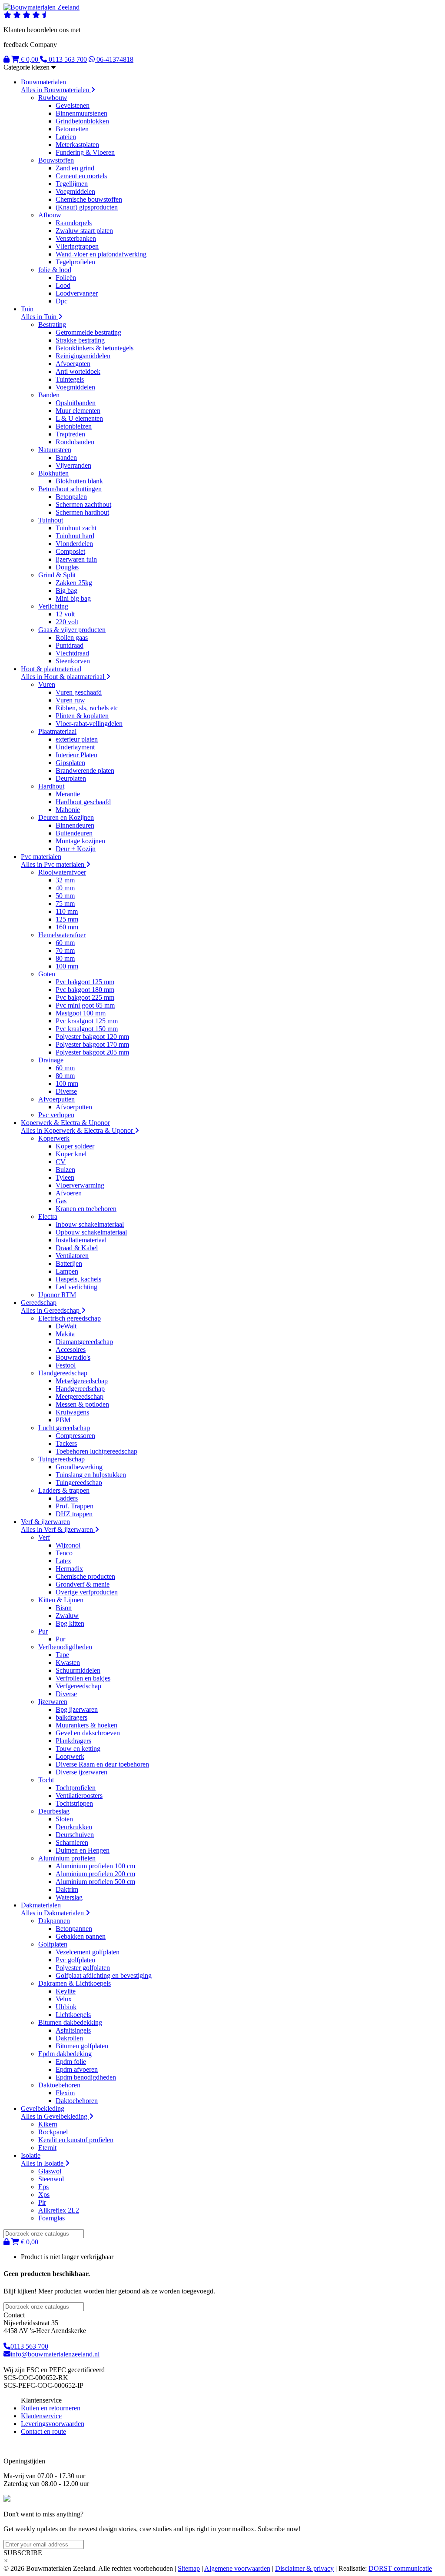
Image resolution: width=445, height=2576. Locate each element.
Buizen (65, 1170)
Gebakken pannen (81, 1936)
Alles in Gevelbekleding (55, 2116)
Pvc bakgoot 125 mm (85, 982)
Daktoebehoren (59, 2085)
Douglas (67, 567)
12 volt (65, 614)
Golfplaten (53, 1944)
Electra (48, 1216)
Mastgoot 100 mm (81, 1013)
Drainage (51, 1060)
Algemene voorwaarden (237, 2568)
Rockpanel (53, 2132)
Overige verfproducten (87, 1592)
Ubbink (66, 2007)
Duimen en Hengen (83, 1850)
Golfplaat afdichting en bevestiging (104, 1975)
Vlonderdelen (74, 544)
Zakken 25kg (74, 583)
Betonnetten (72, 129)
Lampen (67, 1271)
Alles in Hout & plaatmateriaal (63, 677)
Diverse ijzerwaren (81, 1772)
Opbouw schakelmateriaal (91, 1232)
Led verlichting (76, 1287)
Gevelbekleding (43, 2108)
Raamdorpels (74, 223)
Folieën (66, 278)
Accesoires (71, 1350)
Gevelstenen (73, 105)
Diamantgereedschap (84, 1342)
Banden (49, 395)
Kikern (48, 2124)
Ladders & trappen (64, 1490)
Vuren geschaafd (79, 692)
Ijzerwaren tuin (76, 559)
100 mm (67, 966)
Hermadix (69, 1569)
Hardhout (51, 786)
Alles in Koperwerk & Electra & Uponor (78, 1130)
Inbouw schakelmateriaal (90, 1224)
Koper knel (71, 1154)
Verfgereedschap (78, 1686)
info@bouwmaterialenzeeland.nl (55, 2354)
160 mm (67, 927)
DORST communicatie (400, 2568)
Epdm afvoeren (77, 2069)
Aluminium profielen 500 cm (95, 1882)
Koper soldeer (75, 1146)
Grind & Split (57, 575)
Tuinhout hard (75, 536)
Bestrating (52, 324)
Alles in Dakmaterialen (53, 1913)
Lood (63, 285)
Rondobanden (75, 442)
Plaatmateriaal (57, 731)
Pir (42, 2202)
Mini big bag (73, 598)
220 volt (67, 622)
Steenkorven (73, 661)
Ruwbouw (53, 98)
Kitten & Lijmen (61, 1600)
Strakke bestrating (80, 340)
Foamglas (51, 2218)
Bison (64, 1608)
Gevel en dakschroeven (88, 1733)
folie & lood (55, 270)
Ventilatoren (72, 1256)
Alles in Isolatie (43, 2163)
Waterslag (69, 1897)
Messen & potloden (82, 1404)
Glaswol (50, 2171)
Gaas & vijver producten (72, 630)
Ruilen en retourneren (51, 2408)
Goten (47, 974)
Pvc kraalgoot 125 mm (87, 1021)
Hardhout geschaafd (83, 802)
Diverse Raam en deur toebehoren (102, 1764)
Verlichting (53, 606)
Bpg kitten (70, 1623)
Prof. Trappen (75, 1506)
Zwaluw (67, 1616)
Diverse (66, 1091)
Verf (44, 1537)
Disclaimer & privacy (304, 2568)
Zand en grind (75, 168)
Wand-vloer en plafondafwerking (101, 254)
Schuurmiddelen (78, 1670)
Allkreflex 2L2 (59, 2210)
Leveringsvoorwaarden (53, 2424)
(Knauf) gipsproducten (87, 207)
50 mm (65, 896)
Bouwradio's (73, 1357)
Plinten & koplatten (82, 716)
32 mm (65, 880)
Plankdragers (73, 1741)
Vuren (47, 684)
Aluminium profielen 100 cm (95, 1866)
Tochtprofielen (76, 1788)
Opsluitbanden (76, 403)
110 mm (67, 911)
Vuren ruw (70, 700)
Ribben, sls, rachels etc (87, 708)
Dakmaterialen (41, 1905)
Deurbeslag (54, 1811)
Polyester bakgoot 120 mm (92, 1037)
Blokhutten (53, 473)
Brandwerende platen (85, 770)
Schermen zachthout (83, 504)
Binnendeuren (75, 825)
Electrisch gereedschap (70, 1318)
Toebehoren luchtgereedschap (96, 1451)
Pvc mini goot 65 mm (85, 1005)
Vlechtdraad (72, 653)
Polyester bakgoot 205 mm (92, 1052)
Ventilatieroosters (79, 1796)
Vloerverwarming (80, 1185)
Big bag (66, 591)
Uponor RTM (57, 1295)
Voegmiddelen (75, 191)
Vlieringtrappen (77, 246)
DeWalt (66, 1326)
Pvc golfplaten (75, 1960)
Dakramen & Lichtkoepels (75, 1983)
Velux (64, 1999)
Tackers (66, 1443)
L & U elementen (79, 418)
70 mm (65, 950)
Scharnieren (72, 1842)
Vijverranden (73, 465)
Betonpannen (74, 1929)
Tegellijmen (72, 184)
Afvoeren (69, 1193)
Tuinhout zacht (76, 528)
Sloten (64, 1819)
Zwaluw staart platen (84, 231)
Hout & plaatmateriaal (51, 669)
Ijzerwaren (53, 1702)
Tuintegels (70, 379)
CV (61, 1162)
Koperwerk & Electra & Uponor (65, 1123)
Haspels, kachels (78, 1279)
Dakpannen (54, 1921)
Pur (43, 1631)
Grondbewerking (79, 1467)
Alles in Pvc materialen (53, 864)
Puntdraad (70, 645)
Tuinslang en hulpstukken (91, 1475)
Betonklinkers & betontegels (95, 348)
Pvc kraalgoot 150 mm (87, 1029)
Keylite (66, 1991)
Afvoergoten (73, 364)
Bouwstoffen (56, 160)
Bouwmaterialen (43, 82)
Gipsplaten (70, 763)
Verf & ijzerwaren (45, 1522)
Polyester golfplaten (83, 1968)
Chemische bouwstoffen (89, 199)
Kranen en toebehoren (86, 1209)
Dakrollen (69, 2038)
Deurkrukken (74, 1827)
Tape (62, 1655)
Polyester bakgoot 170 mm (92, 1044)
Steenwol (51, 2179)
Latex (63, 1561)
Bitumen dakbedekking (70, 2022)
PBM (63, 1420)
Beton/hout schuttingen (70, 489)
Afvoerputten (56, 1099)
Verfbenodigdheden (65, 1647)
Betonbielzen (74, 426)
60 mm (65, 943)
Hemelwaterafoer (62, 935)
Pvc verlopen (56, 1115)
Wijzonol (68, 1545)
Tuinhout (51, 520)
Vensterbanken (76, 238)
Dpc (61, 301)
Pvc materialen (41, 857)
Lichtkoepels (73, 2015)
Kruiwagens (72, 1412)
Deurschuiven (75, 1835)
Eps (43, 2187)
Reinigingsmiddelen (83, 356)
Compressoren (75, 1436)
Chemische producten (85, 1576)
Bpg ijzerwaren (77, 1709)
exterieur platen (77, 739)
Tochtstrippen (74, 1803)
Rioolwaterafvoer (62, 872)
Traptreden (70, 434)
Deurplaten (71, 778)
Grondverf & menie (83, 1584)
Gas (61, 1201)
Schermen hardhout (82, 512)
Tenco (64, 1553)
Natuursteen (55, 450)
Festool (66, 1365)
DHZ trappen (74, 1514)
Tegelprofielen (75, 262)
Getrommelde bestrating (88, 332)
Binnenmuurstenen (81, 113)
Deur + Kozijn (76, 849)
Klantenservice (41, 2416)
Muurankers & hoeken (86, 1725)
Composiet (70, 551)
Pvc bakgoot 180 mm (85, 990)
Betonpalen (71, 497)
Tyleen (65, 1177)
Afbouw (50, 215)
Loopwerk (70, 1756)
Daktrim (67, 1889)
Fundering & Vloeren (85, 152)
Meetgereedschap (80, 1396)
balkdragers (71, 1717)
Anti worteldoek (78, 371)
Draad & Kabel (77, 1248)
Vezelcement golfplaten (88, 1952)
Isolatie (31, 2155)
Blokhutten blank (79, 481)
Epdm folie (71, 2062)
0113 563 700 (29, 2346)
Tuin (27, 309)
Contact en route (43, 2431)
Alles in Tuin (40, 317)
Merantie (68, 794)
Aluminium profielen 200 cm (95, 1874)
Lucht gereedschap (64, 1428)
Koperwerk (54, 1138)
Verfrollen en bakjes (83, 1678)
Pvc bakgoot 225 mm (85, 997)
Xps (44, 2195)
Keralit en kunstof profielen (76, 2140)
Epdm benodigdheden (86, 2077)
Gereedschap (39, 1303)
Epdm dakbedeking (65, 2054)
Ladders (67, 1498)
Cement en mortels (81, 176)
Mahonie (68, 810)
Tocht (46, 1780)
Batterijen (69, 1263)
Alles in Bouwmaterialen (56, 90)
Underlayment (75, 747)
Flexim (65, 2093)
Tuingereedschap (61, 1459)
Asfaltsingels (73, 2030)
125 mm (67, 919)
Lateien (66, 137)
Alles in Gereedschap (51, 1310)
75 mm (65, 904)
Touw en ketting (78, 1749)
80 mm (65, 958)
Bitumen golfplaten (82, 2046)
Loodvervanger (77, 293)
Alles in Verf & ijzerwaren (58, 1529)
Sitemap (189, 2568)
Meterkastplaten (77, 145)
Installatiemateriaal (81, 1240)
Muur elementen (78, 411)
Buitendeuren (74, 833)
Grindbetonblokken (82, 121)
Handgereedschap (63, 1373)
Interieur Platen (76, 755)
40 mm (65, 888)
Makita (65, 1334)
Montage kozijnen (80, 841)
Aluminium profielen (67, 1858)
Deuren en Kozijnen (66, 817)
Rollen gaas (72, 637)
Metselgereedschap (82, 1381)
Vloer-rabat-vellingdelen (89, 724)
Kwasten (68, 1662)
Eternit (47, 2148)
